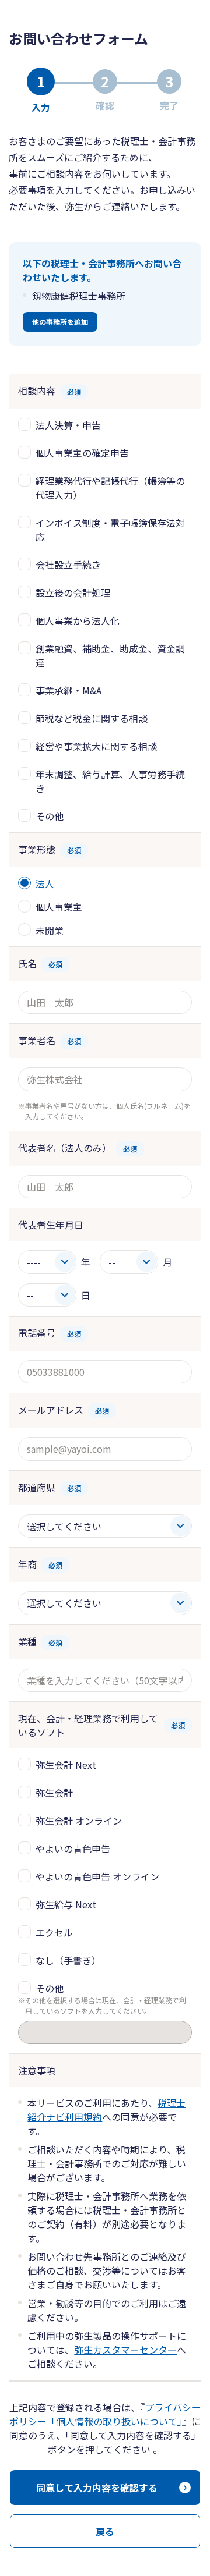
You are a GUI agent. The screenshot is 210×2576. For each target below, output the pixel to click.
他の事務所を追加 (60, 322)
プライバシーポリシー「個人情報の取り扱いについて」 (105, 2414)
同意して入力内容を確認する (97, 2488)
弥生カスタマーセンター (125, 2350)
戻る (105, 2531)
